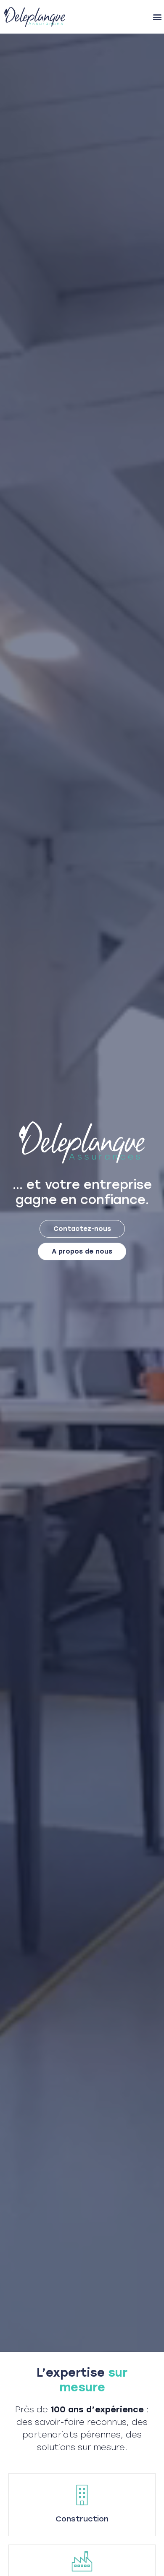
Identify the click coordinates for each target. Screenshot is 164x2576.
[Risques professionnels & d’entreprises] (82, 2561)
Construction (82, 2519)
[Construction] (82, 2495)
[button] (157, 17)
